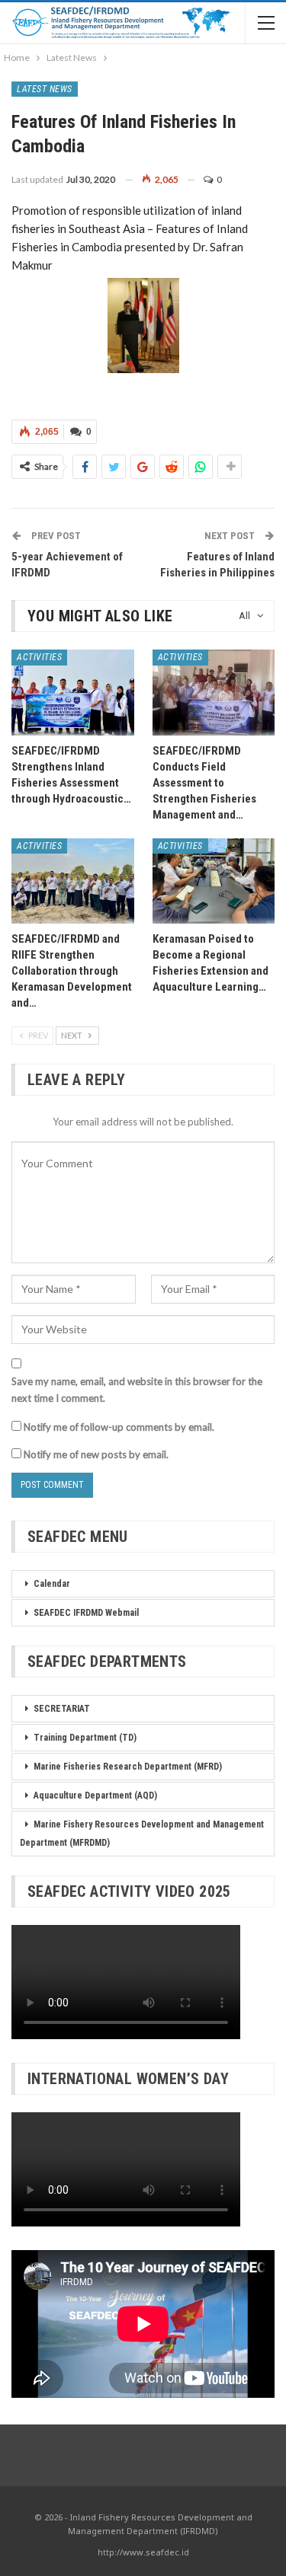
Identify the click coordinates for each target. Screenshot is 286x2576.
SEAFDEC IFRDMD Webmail (86, 1613)
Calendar (52, 1584)
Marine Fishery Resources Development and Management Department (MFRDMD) (142, 1834)
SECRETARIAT (62, 1709)
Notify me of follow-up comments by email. (119, 1427)
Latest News (45, 89)
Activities (39, 657)
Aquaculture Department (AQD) (95, 1796)
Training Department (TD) (85, 1738)
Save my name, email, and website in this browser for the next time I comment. (137, 1390)
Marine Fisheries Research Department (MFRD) (128, 1767)
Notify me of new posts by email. (96, 1454)
